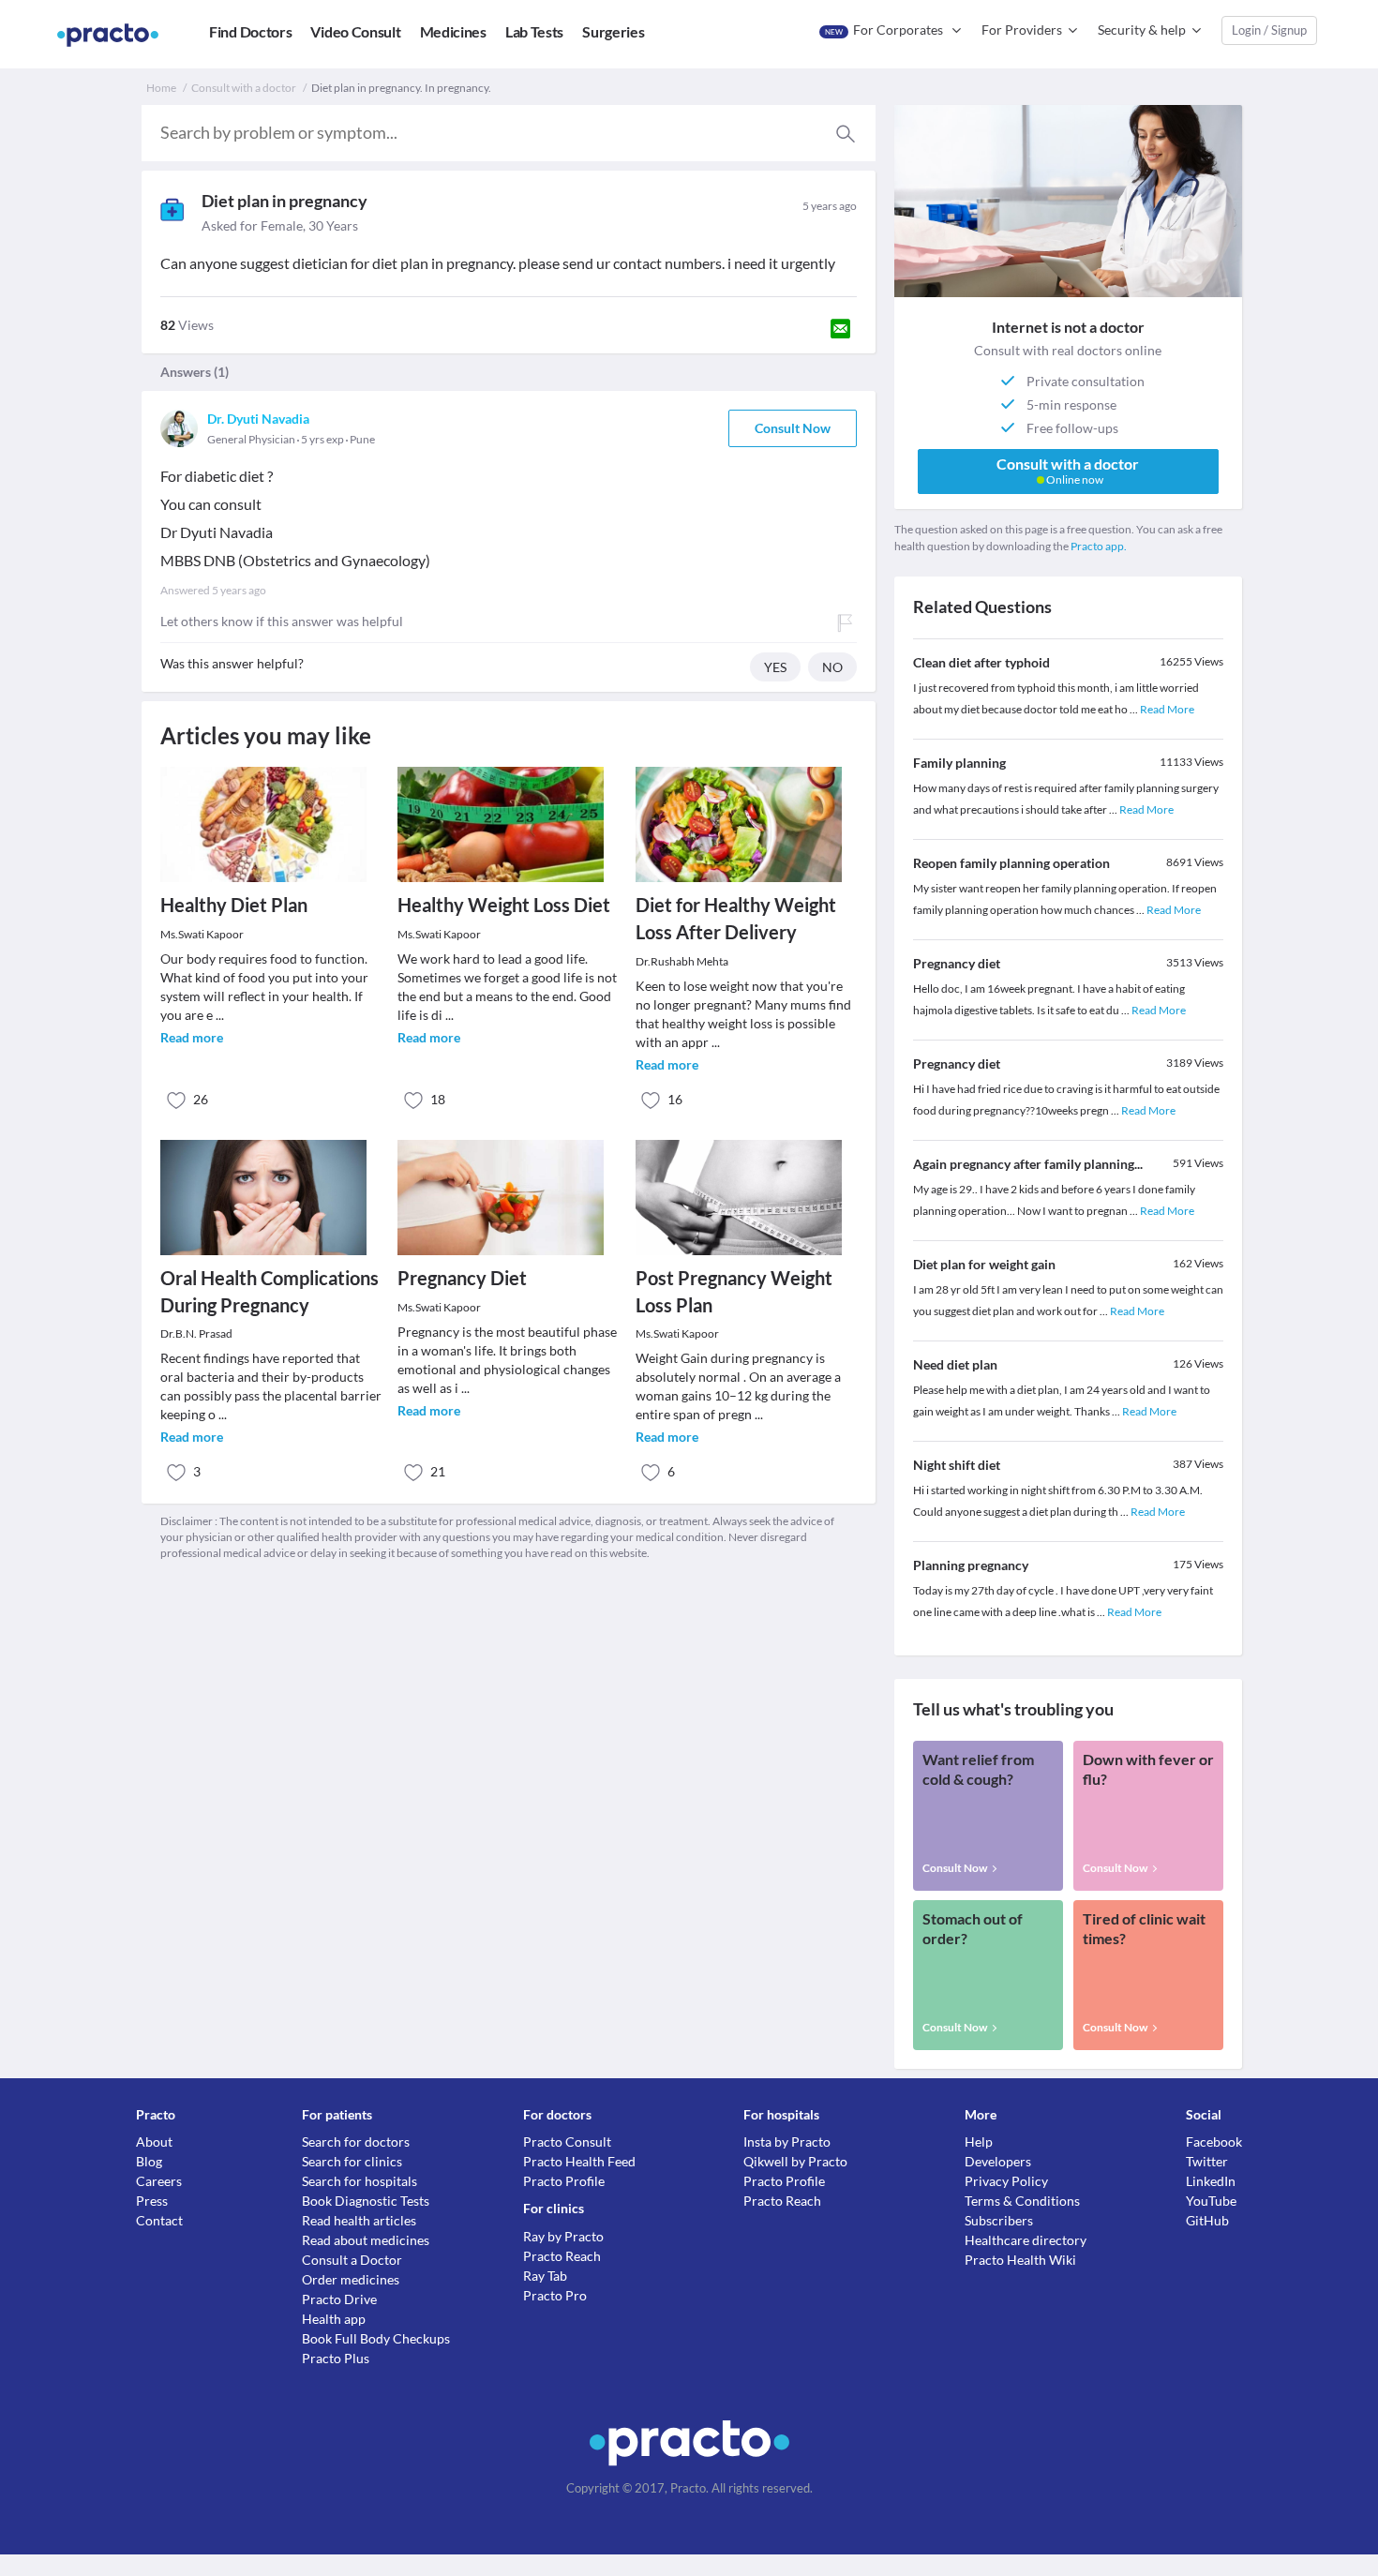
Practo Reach (562, 2256)
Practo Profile (564, 2181)
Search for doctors (356, 2142)
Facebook (1214, 2142)
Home (161, 88)
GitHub (1207, 2220)
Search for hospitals (359, 2181)
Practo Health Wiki (1020, 2260)
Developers (998, 2161)
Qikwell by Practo (795, 2161)
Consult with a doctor (244, 88)
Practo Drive (339, 2299)
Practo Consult (567, 2142)
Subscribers (999, 2220)
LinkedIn (1211, 2181)
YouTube (1211, 2201)
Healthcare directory (1026, 2240)
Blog (149, 2161)
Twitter (1207, 2161)
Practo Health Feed (579, 2161)
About (154, 2142)
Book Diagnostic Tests (366, 2201)
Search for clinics (352, 2161)
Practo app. (1099, 546)
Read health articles (359, 2220)
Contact (159, 2220)
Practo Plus (336, 2358)
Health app (334, 2319)
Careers (159, 2181)
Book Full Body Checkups (376, 2338)
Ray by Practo (563, 2236)
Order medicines (351, 2279)
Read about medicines (366, 2240)
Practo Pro (555, 2295)
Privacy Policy (1006, 2181)
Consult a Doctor (352, 2260)
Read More (1167, 709)
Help (979, 2142)
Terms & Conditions (1022, 2201)
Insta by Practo (787, 2142)
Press (152, 2201)
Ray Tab (545, 2276)
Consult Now (793, 428)
